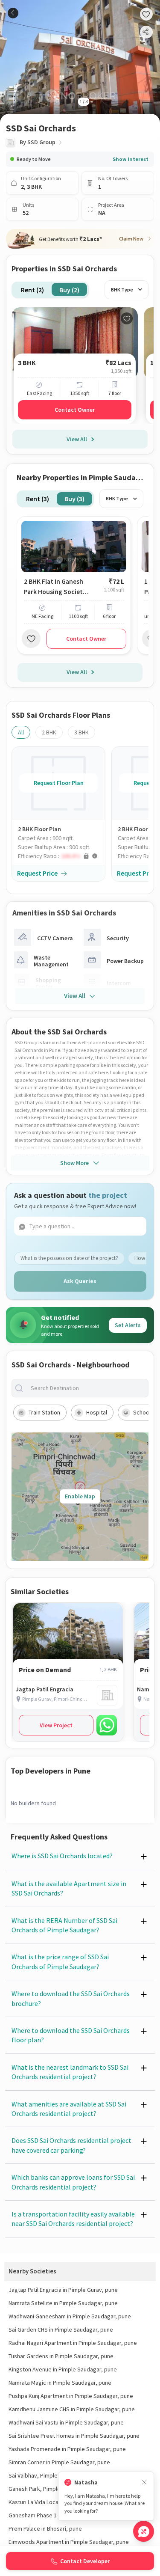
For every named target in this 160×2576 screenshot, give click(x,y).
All (21, 732)
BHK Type (122, 290)
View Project (56, 1725)
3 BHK (81, 732)
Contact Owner (75, 410)
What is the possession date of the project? (69, 1258)
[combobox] (87, 1388)
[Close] (144, 2482)
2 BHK (49, 732)
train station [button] (44, 1412)
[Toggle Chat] (144, 2531)
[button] (61, 856)
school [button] (142, 1412)
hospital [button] (97, 1412)
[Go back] (13, 13)
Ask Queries (80, 1281)
